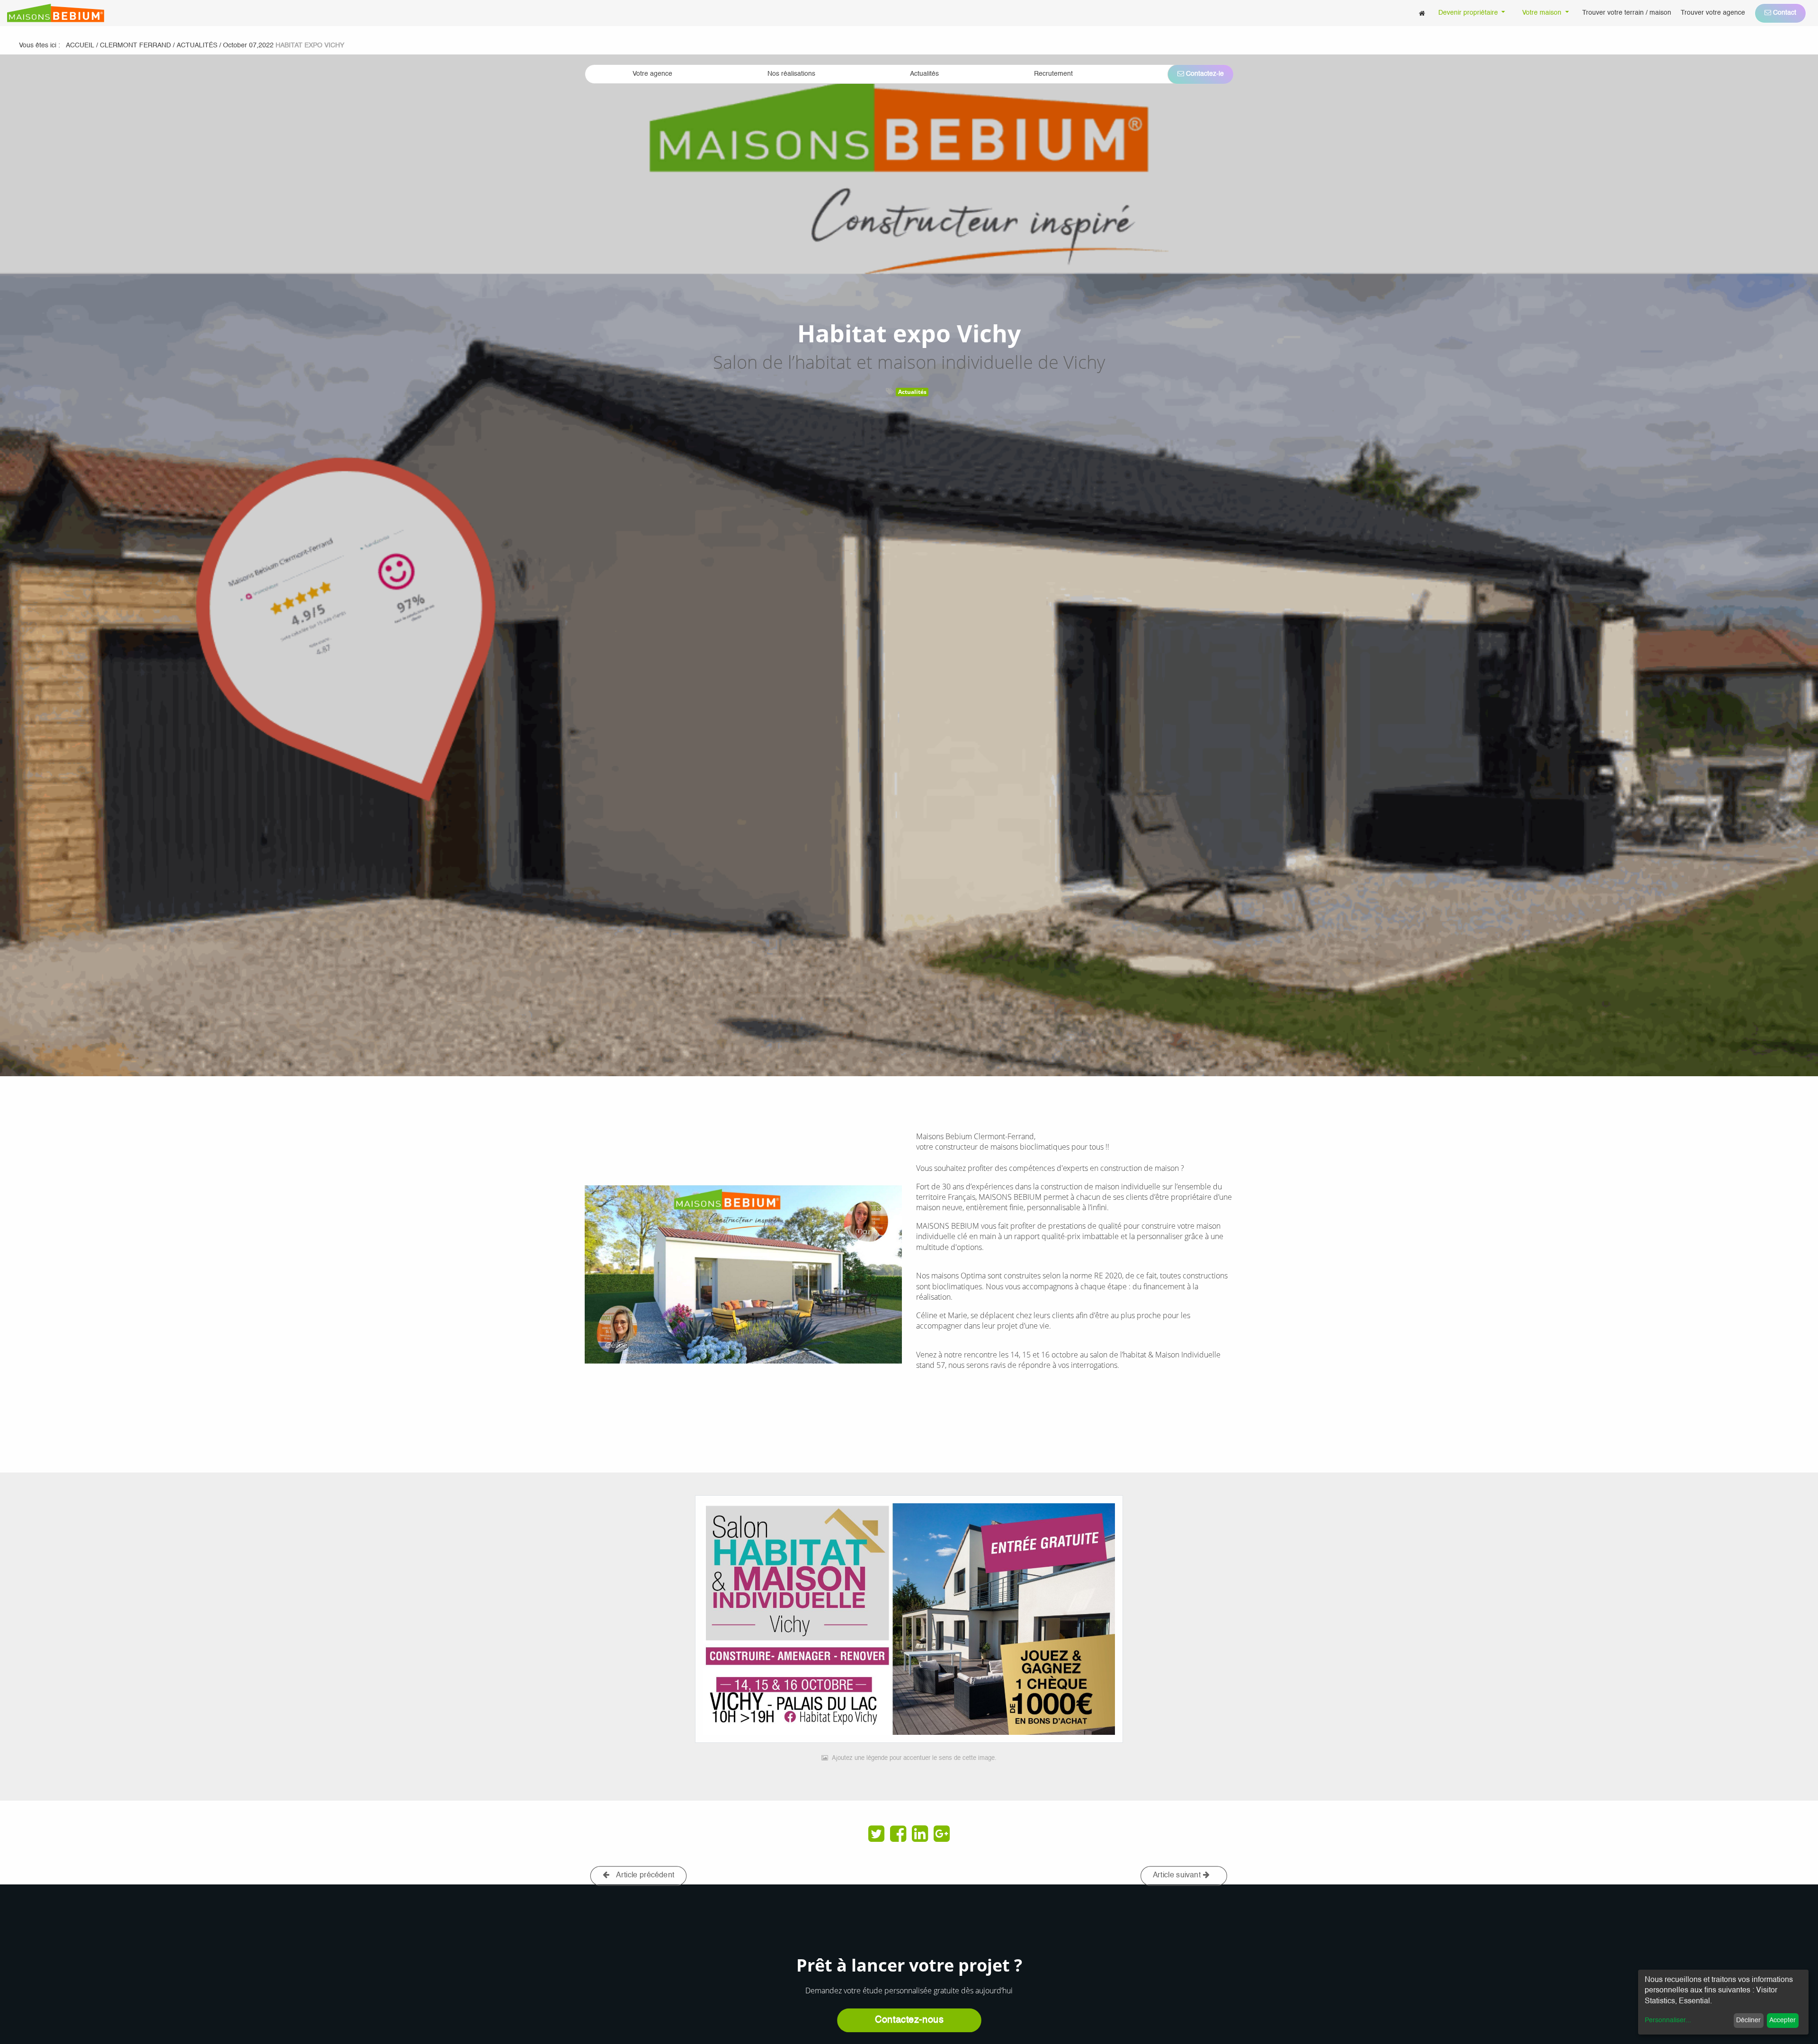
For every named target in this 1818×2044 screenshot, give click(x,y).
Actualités (912, 392)
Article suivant (1178, 1875)
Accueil (80, 45)
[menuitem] (1422, 13)
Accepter (1782, 2020)
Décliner (1748, 2020)
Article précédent (645, 1875)
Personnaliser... (1668, 2020)
